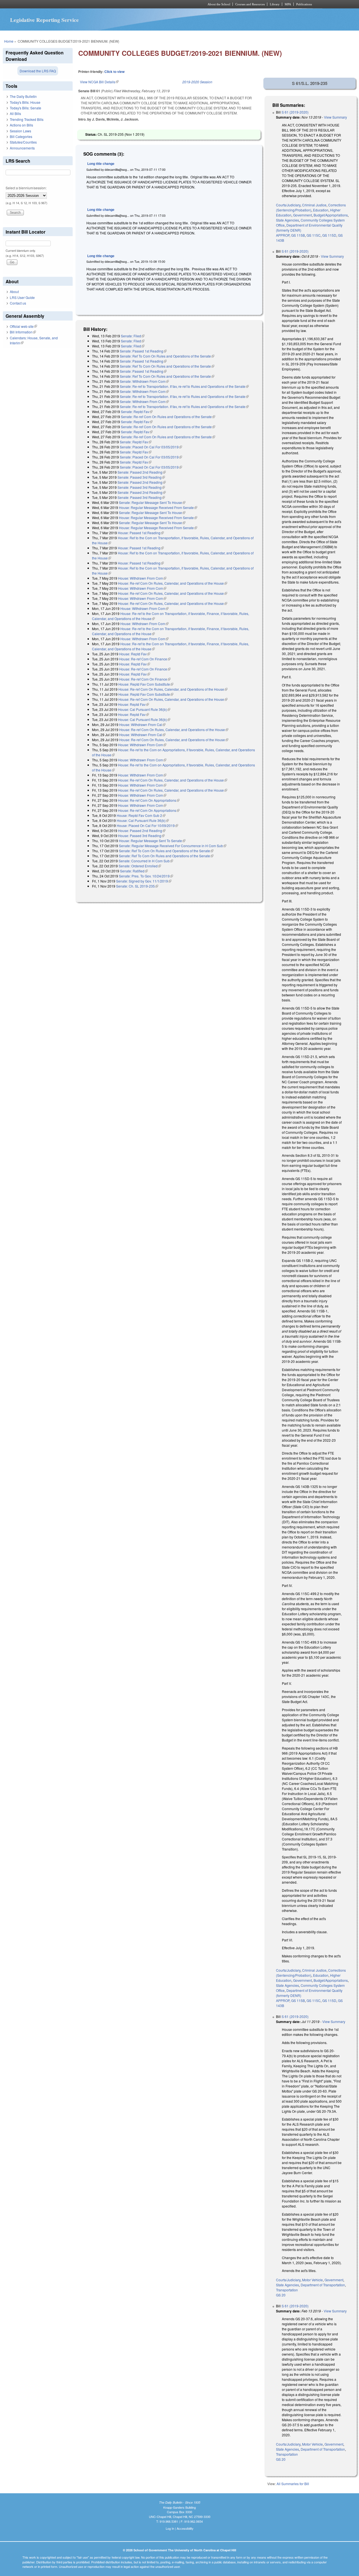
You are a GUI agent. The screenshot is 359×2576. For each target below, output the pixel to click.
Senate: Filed (133, 336)
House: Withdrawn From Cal (142, 724)
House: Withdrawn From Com (142, 578)
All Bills (15, 113)
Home (9, 41)
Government (302, 215)
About (14, 292)
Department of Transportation (323, 2285)
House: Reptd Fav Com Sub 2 (141, 815)
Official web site (23, 326)
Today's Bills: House (25, 102)
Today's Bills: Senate (26, 108)
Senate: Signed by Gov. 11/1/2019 (144, 881)
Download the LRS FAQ (38, 71)
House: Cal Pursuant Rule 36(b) (144, 709)
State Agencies (287, 220)
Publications (304, 4)
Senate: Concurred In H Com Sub (146, 861)
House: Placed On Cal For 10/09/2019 (147, 825)
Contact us (18, 303)
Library (275, 4)
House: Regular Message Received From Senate (158, 507)
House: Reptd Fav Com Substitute (146, 684)
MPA (288, 4)
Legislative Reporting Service (44, 20)
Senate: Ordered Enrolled (140, 866)
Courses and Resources (250, 4)
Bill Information (23, 332)
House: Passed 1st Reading (141, 533)
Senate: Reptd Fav (137, 412)
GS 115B (298, 235)
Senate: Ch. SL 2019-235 (137, 886)
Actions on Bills (21, 125)
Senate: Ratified (134, 871)
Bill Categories (21, 136)
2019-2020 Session (197, 82)
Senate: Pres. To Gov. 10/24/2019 (146, 876)
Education (321, 210)
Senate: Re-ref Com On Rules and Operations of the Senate (168, 417)
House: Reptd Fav (135, 654)
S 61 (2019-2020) (295, 112)
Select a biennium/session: (26, 188)
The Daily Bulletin (23, 96)
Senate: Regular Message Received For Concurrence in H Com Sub (173, 846)
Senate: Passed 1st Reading (143, 351)
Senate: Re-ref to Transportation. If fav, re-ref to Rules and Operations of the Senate (184, 386)
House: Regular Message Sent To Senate (152, 841)
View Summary (335, 117)
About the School (219, 4)
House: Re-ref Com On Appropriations (149, 800)
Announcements (22, 148)
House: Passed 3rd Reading (141, 836)
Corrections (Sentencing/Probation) (311, 207)
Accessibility (185, 2528)
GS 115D (329, 235)
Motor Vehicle (312, 2280)
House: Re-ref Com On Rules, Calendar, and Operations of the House (173, 583)
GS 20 (281, 2295)
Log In (170, 2528)
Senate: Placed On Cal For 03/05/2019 (151, 447)
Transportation (287, 2290)
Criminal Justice (314, 205)
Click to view (114, 72)
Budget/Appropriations (331, 215)
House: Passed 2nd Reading (142, 830)
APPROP (283, 235)
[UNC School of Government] (105, 4)
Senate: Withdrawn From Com (144, 381)
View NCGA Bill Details (99, 82)
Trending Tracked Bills (27, 119)
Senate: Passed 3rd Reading (141, 477)
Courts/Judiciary (288, 205)
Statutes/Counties (23, 142)
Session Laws (20, 131)
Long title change (101, 163)
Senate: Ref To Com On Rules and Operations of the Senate (167, 356)
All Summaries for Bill (293, 2484)
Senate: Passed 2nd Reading (142, 472)
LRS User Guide (22, 297)
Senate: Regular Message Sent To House (152, 502)
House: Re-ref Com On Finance (145, 659)
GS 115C (314, 235)
